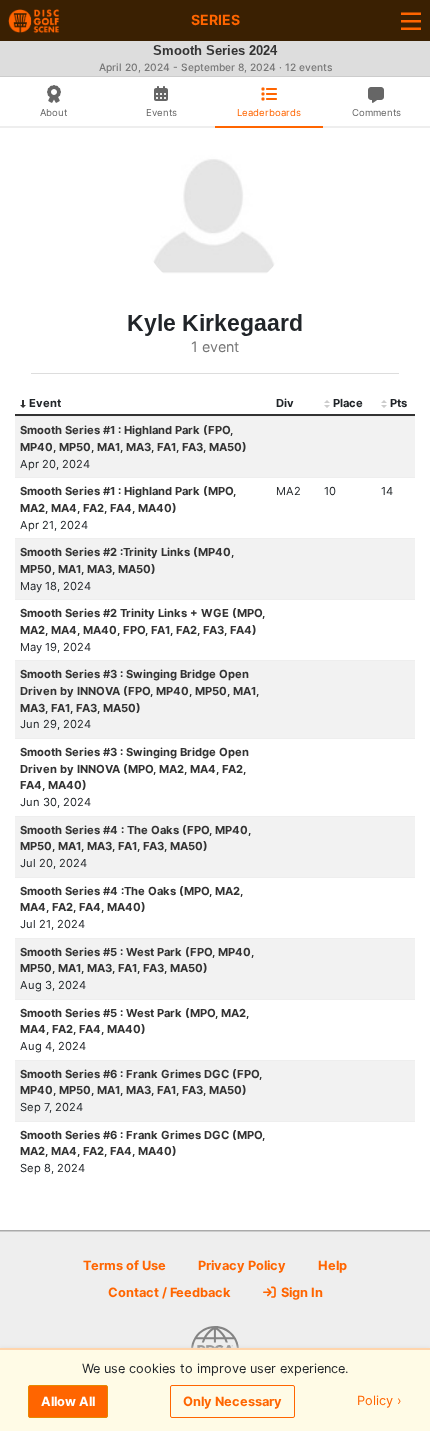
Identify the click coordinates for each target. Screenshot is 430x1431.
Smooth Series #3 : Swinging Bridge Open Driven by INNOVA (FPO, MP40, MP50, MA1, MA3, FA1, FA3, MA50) (139, 691)
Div (285, 403)
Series (215, 19)
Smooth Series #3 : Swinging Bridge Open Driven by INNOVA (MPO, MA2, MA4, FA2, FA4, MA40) (134, 769)
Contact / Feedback (169, 1292)
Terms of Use (124, 1265)
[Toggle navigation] (411, 20)
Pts (398, 403)
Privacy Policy (242, 1265)
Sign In (300, 1292)
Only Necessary (232, 1401)
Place (348, 403)
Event (45, 403)
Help (332, 1265)
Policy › (379, 1401)
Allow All (68, 1401)
